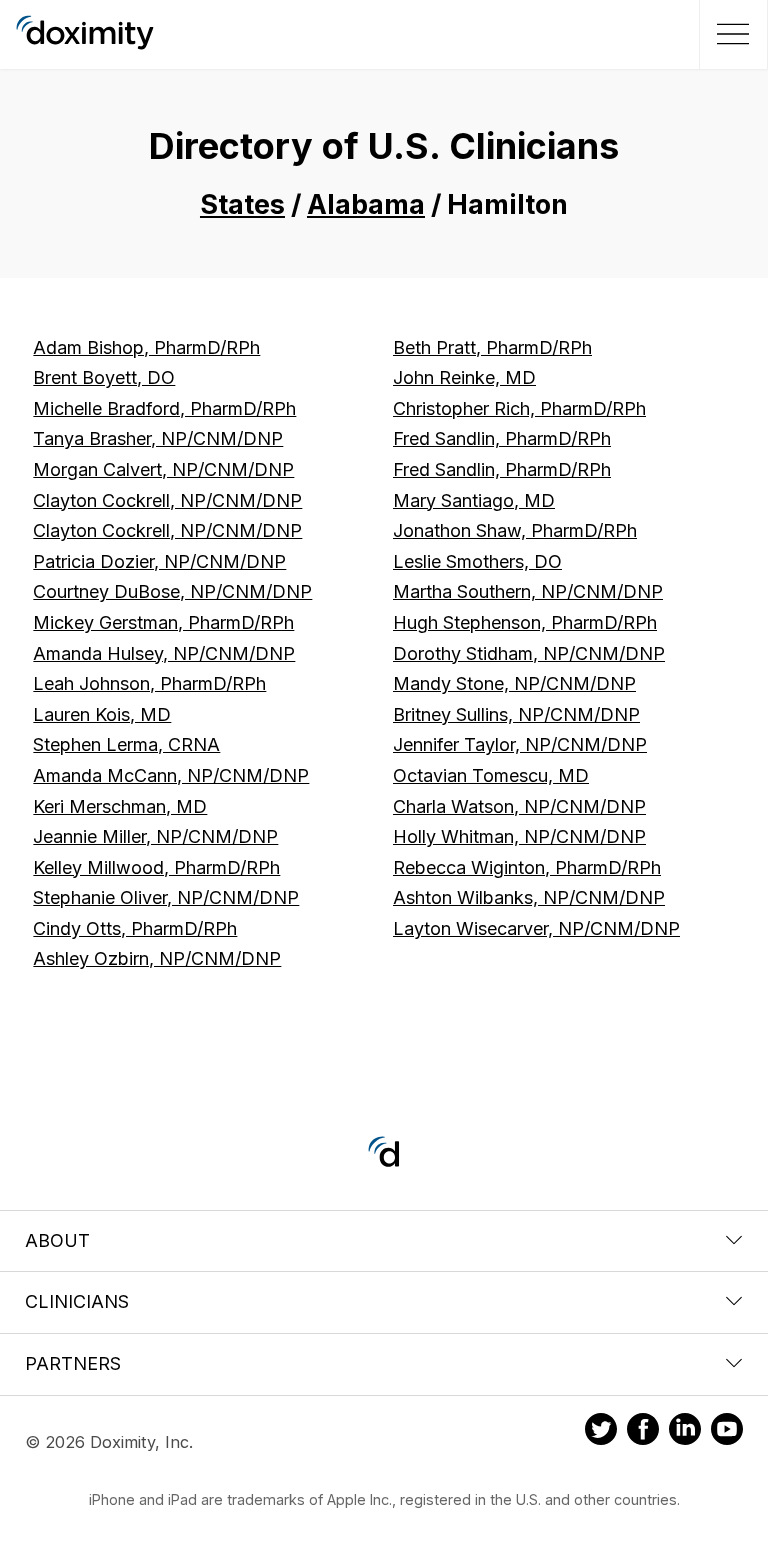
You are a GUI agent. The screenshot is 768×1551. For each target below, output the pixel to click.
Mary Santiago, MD (474, 500)
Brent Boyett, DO (104, 377)
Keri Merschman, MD (120, 806)
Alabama (366, 204)
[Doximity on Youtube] (727, 1432)
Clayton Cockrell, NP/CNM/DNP (167, 500)
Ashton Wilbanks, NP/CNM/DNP (529, 897)
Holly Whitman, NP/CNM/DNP (519, 836)
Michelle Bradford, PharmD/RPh (164, 408)
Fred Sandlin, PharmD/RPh (502, 438)
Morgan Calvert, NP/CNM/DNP (163, 469)
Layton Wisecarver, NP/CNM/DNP (536, 928)
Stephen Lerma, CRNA (126, 744)
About (57, 1240)
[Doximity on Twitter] (601, 1432)
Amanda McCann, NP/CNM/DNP (171, 775)
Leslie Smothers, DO (477, 561)
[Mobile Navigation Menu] (730, 34)
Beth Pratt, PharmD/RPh (492, 347)
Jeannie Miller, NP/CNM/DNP (155, 836)
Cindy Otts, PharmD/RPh (135, 928)
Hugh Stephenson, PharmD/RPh (525, 622)
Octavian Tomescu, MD (491, 775)
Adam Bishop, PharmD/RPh (146, 347)
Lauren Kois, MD (102, 714)
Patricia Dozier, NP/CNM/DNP (159, 561)
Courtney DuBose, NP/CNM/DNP (172, 591)
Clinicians (77, 1301)
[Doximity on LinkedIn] (685, 1432)
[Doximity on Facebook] (643, 1432)
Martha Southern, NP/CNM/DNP (528, 591)
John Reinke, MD (464, 377)
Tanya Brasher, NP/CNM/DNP (158, 438)
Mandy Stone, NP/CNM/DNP (514, 683)
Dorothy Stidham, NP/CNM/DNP (529, 653)
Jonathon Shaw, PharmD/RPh (515, 530)
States (242, 204)
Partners (73, 1363)
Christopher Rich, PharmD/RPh (519, 408)
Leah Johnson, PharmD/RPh (149, 683)
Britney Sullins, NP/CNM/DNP (516, 714)
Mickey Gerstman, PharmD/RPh (163, 622)
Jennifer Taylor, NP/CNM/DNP (520, 744)
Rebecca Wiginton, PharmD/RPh (527, 867)
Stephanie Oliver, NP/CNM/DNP (166, 897)
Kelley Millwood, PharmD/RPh (156, 867)
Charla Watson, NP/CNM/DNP (519, 806)
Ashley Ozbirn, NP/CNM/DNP (157, 958)
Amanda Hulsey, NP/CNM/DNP (164, 653)
